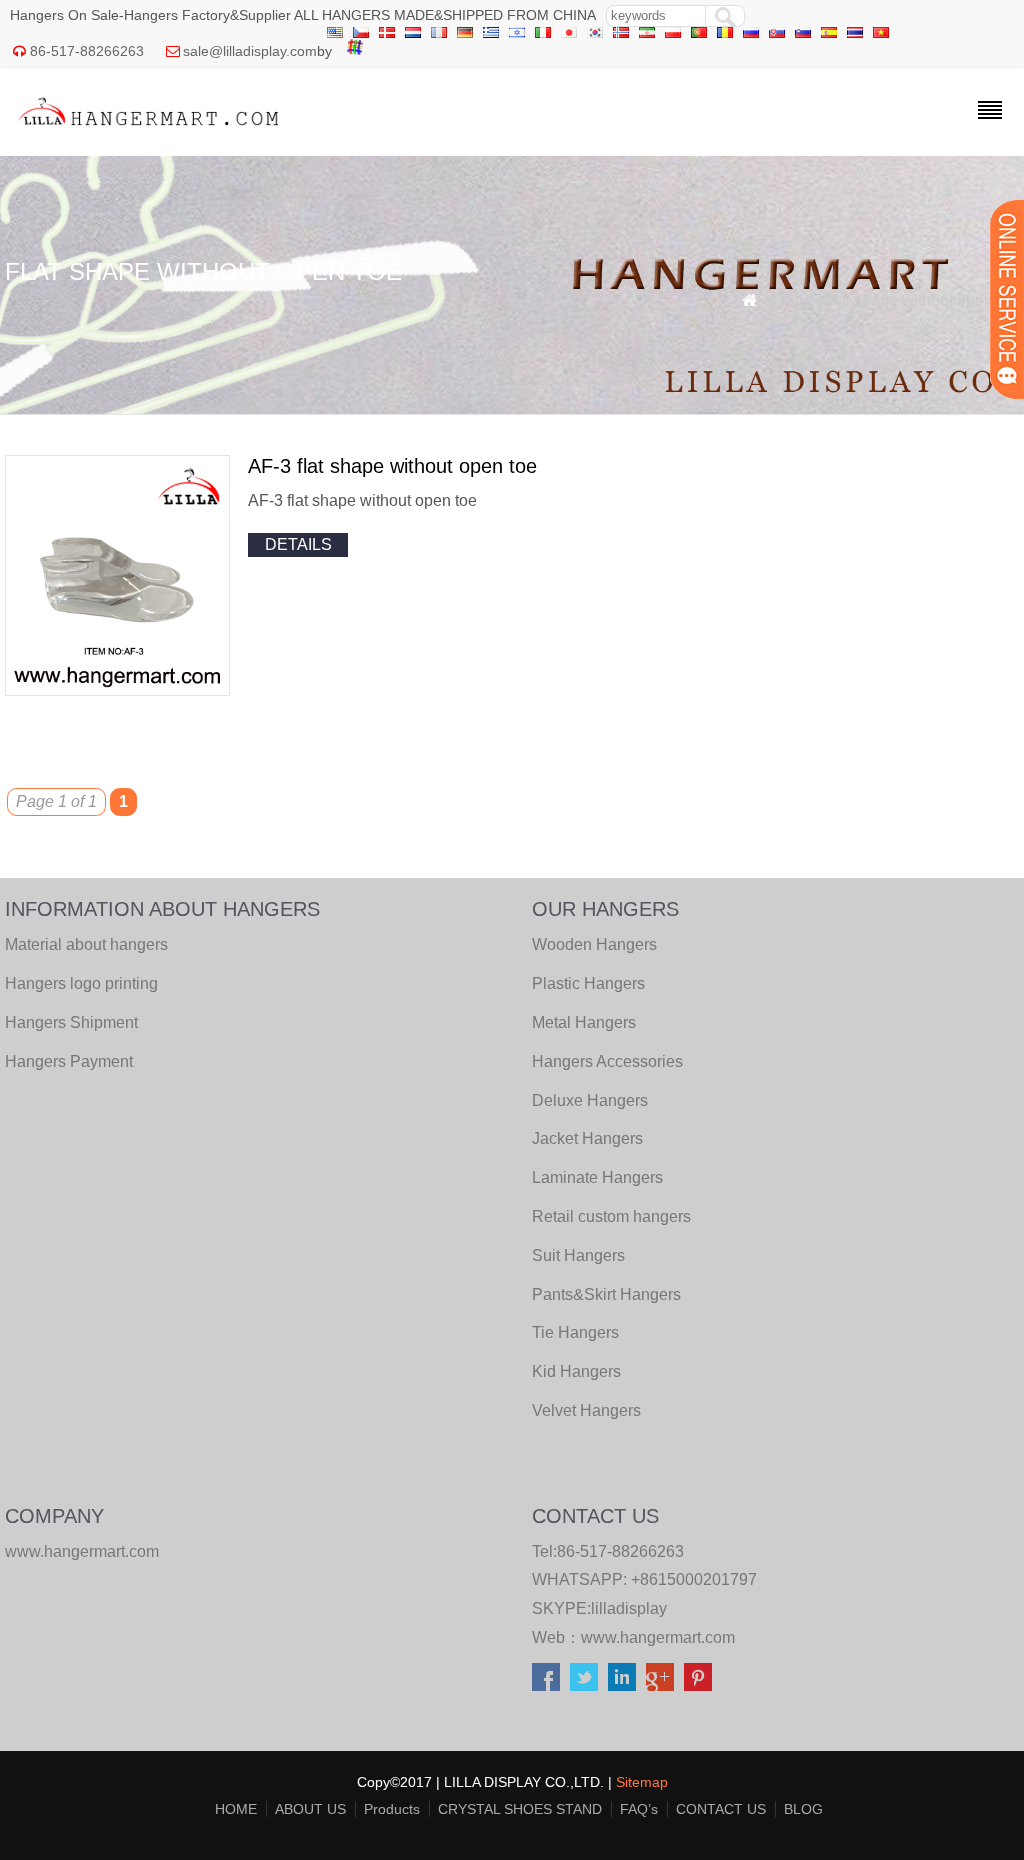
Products (392, 1809)
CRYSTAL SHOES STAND (520, 1809)
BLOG (803, 1809)
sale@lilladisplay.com (250, 51)
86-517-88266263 (87, 51)
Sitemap (642, 1782)
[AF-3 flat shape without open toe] (117, 690)
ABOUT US (310, 1809)
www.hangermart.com (658, 1637)
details (298, 544)
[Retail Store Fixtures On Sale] (149, 130)
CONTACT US (721, 1809)
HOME (236, 1809)
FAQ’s (639, 1809)
